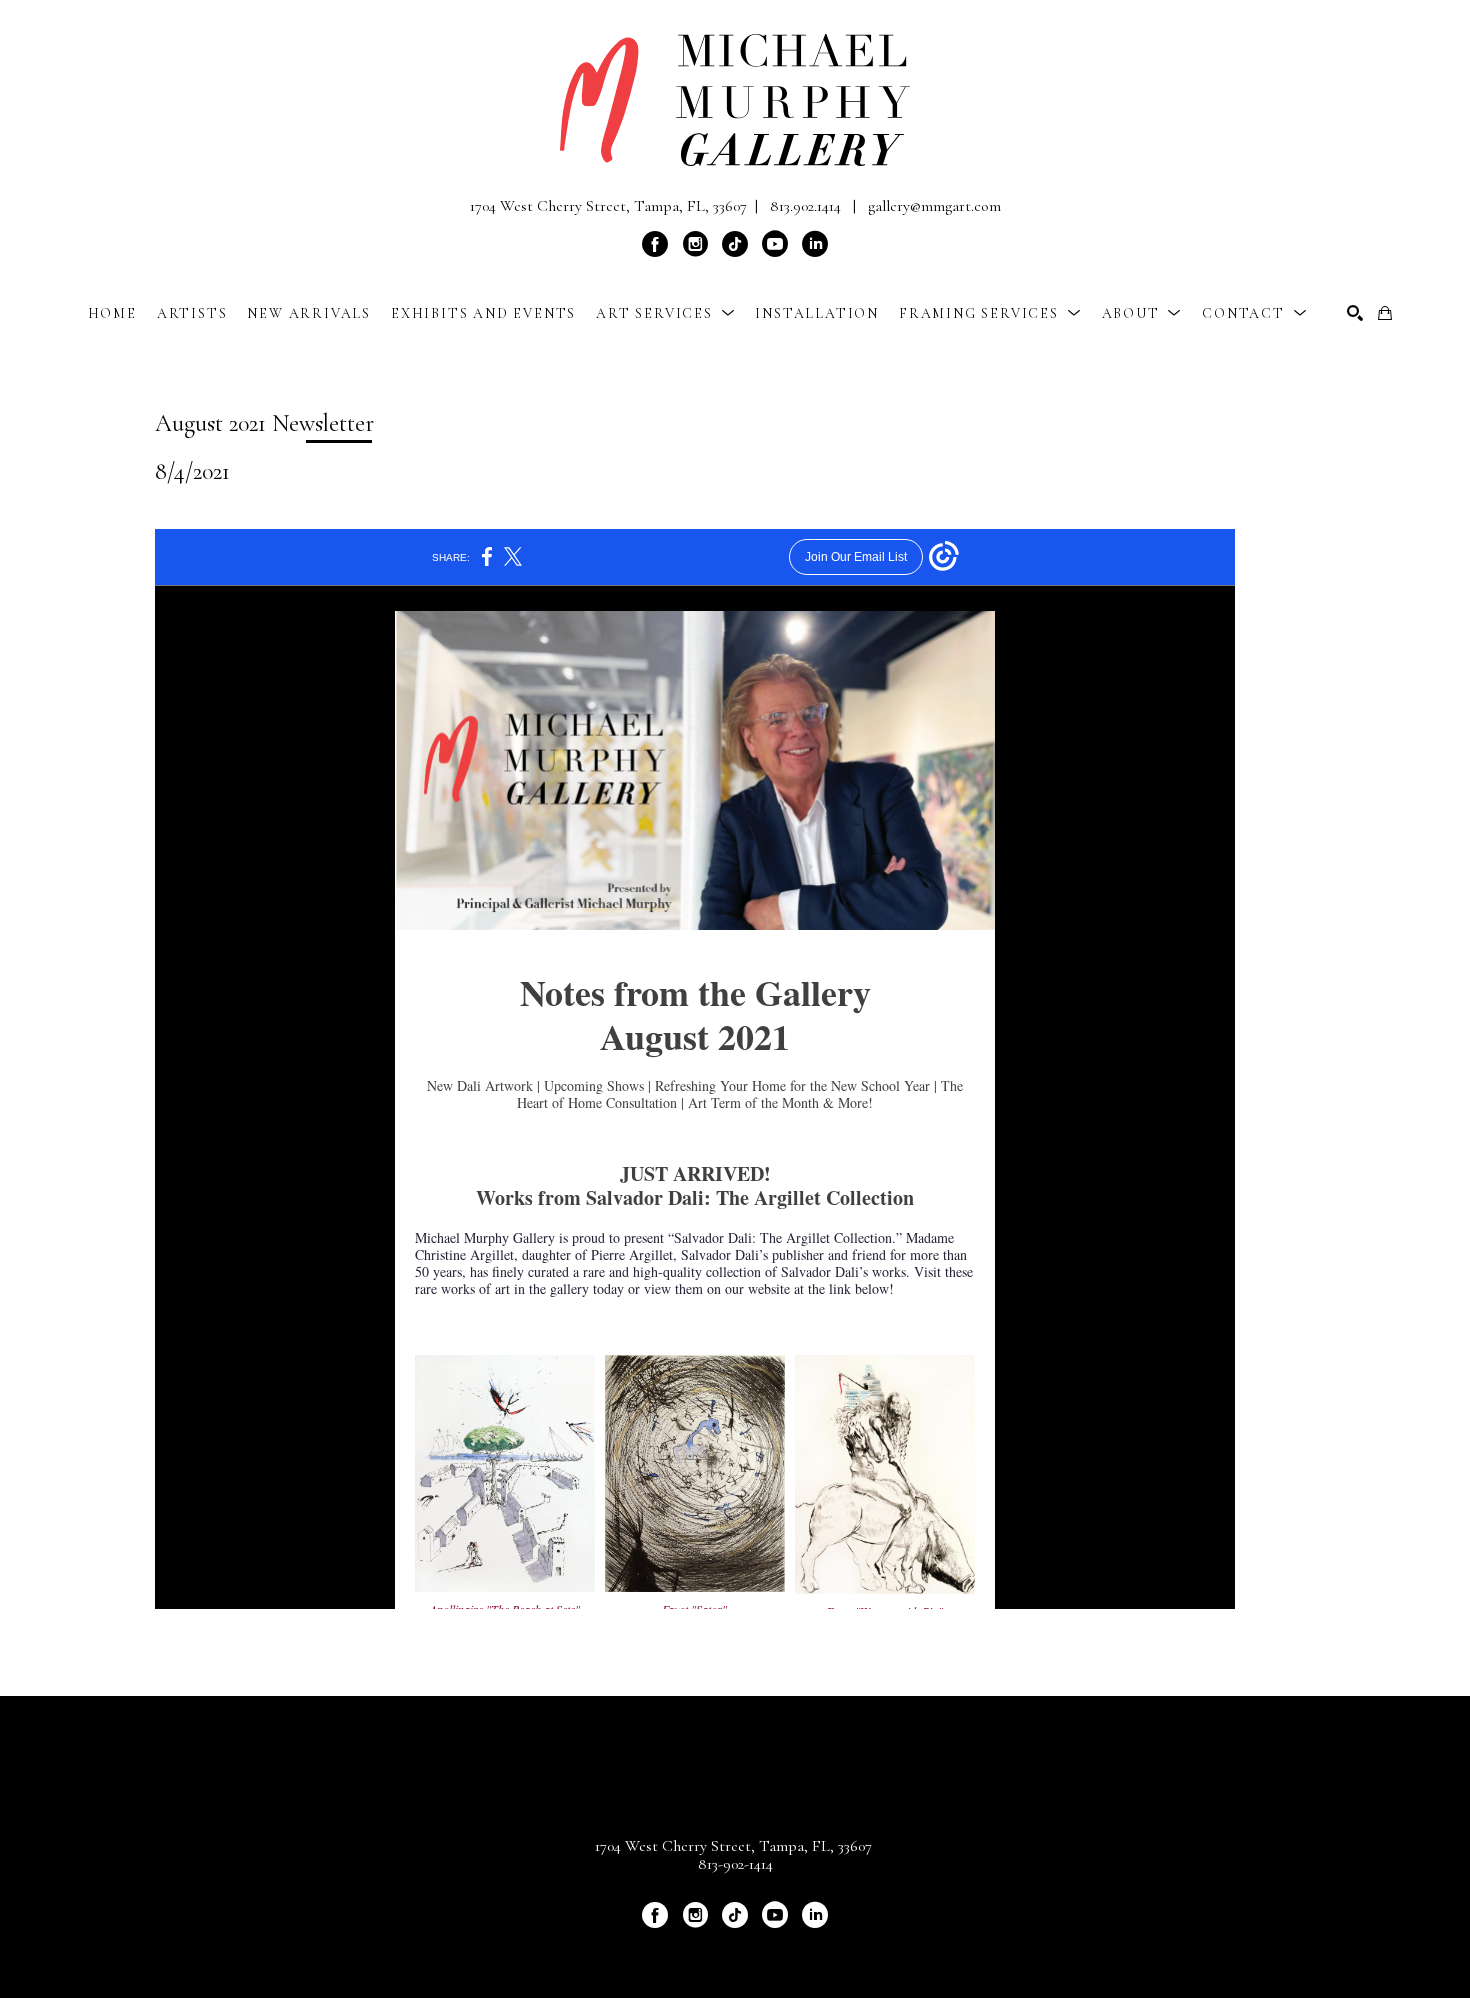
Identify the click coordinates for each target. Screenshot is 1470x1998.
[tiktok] (735, 244)
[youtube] (775, 244)
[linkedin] (815, 244)
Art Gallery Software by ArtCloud (788, 1949)
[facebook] (655, 244)
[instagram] (695, 244)
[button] (665, 313)
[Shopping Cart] (1385, 313)
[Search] (1355, 313)
